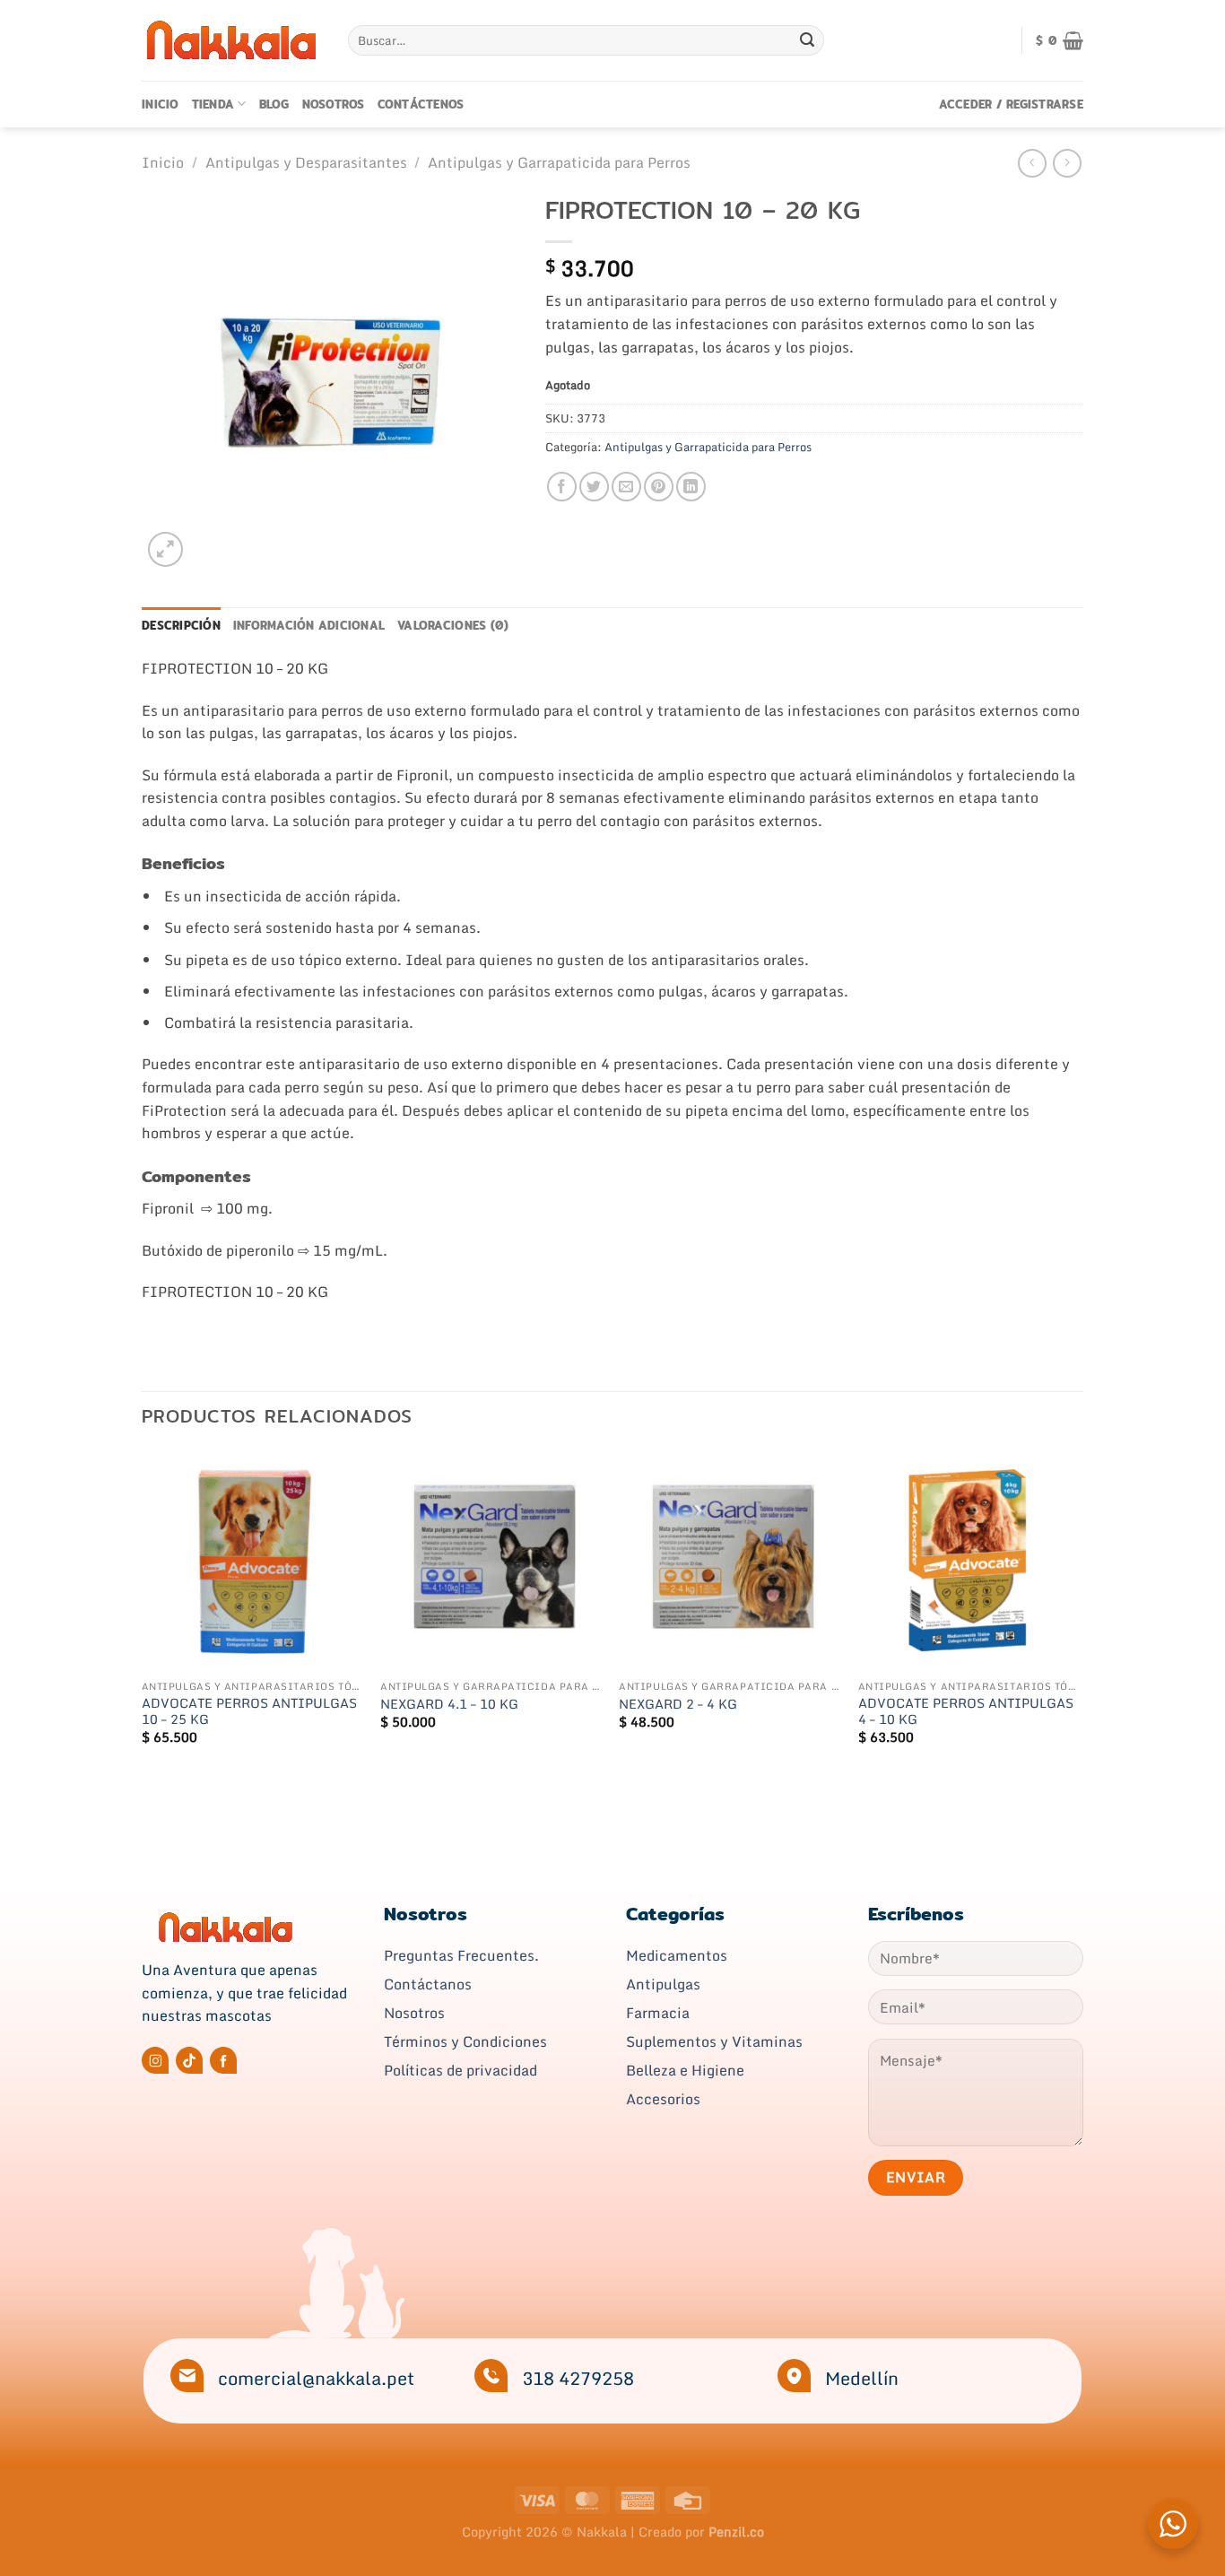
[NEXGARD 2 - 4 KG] (730, 1560)
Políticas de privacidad (460, 2070)
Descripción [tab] (181, 625)
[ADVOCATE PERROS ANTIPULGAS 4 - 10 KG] (969, 1560)
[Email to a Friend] (626, 487)
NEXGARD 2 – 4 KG (678, 1705)
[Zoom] (165, 549)
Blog (274, 104)
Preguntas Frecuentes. (461, 1955)
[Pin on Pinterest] (659, 487)
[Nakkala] (231, 40)
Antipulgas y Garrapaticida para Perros (559, 162)
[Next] (1078, 1613)
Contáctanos (428, 1984)
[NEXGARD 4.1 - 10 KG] (491, 1560)
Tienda (213, 104)
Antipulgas (663, 1984)
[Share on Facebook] (562, 487)
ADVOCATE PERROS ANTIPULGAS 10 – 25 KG (249, 1712)
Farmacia (658, 2013)
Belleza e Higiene (685, 2070)
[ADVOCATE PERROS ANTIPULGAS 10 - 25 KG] (252, 1560)
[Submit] (807, 40)
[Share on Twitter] (594, 487)
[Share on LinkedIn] (691, 487)
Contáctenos (421, 104)
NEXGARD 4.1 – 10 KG (449, 1705)
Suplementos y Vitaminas (714, 2041)
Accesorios (663, 2099)
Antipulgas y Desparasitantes (306, 162)
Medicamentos (677, 1955)
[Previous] (143, 1613)
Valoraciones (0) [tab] (453, 625)
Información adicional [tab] (309, 625)
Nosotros (334, 104)
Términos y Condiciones (465, 2041)
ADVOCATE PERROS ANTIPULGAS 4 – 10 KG (966, 1712)
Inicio (161, 104)
